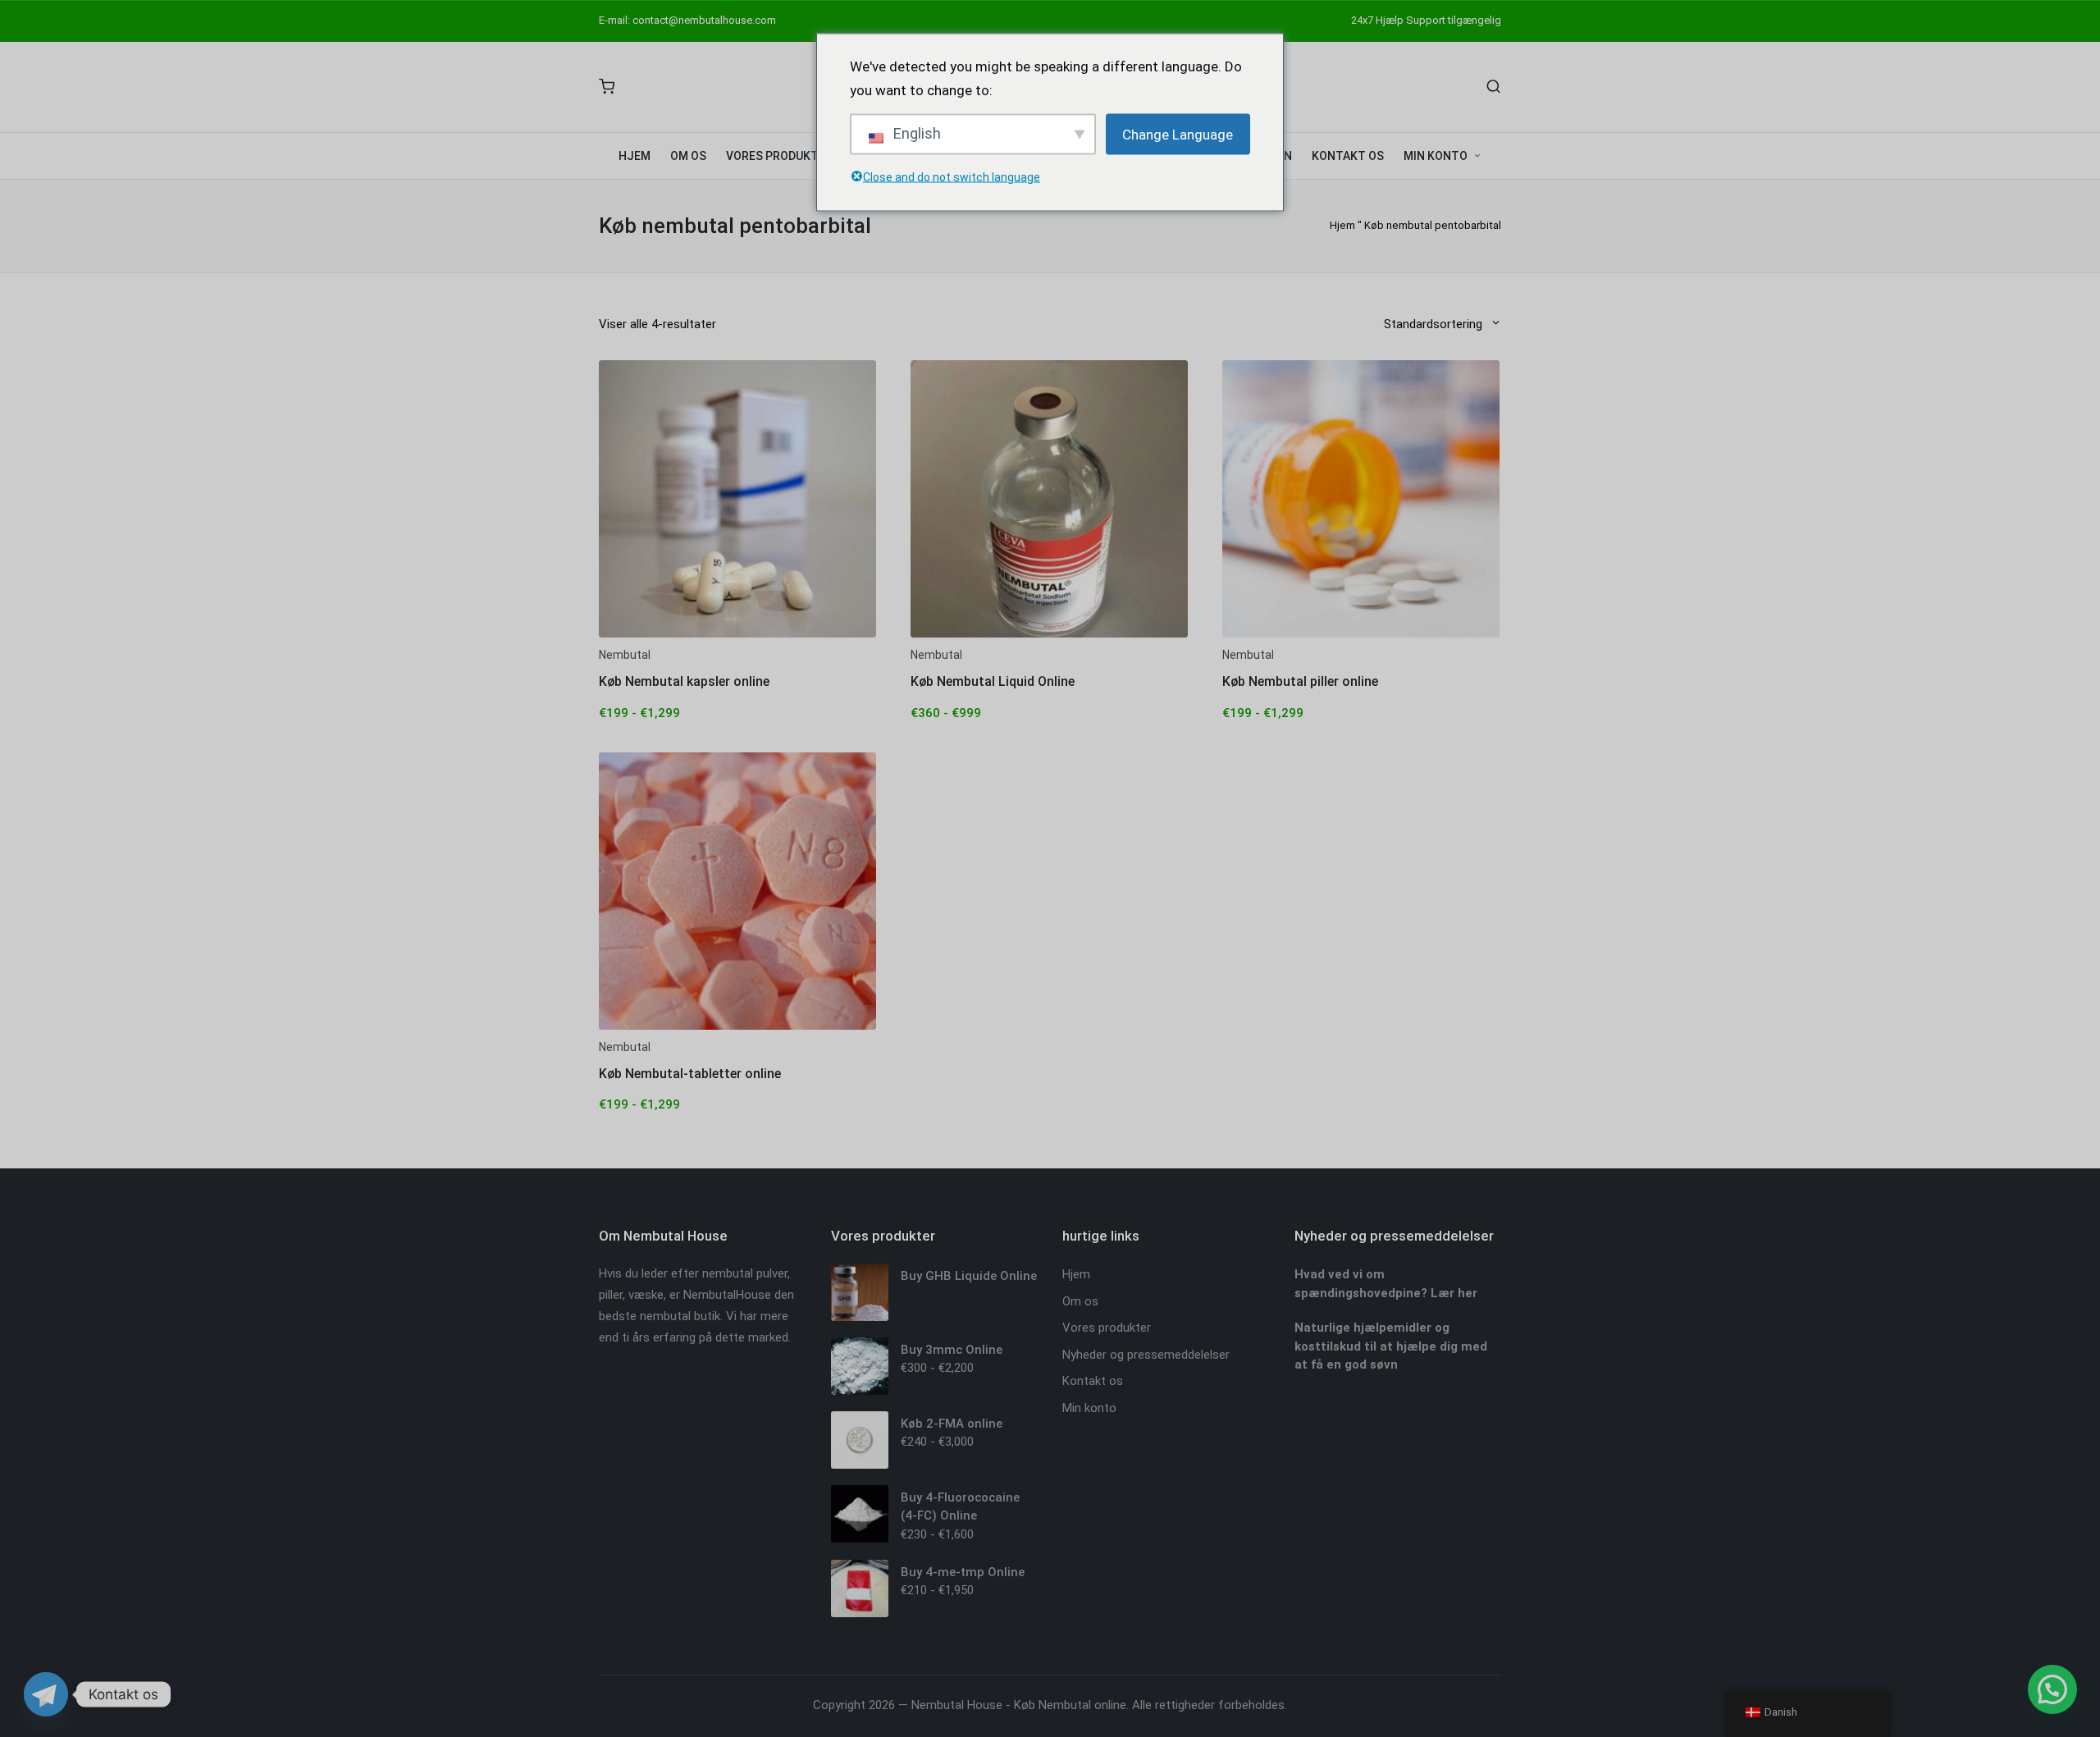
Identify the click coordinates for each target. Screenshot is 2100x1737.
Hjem (1342, 225)
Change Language (1178, 134)
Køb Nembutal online (1070, 1705)
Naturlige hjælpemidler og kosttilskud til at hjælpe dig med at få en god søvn (1391, 1346)
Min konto (1089, 1408)
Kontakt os (1093, 1381)
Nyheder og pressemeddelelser (1146, 1355)
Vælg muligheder (737, 636)
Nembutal (625, 655)
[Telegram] (46, 1694)
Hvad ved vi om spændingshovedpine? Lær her (1386, 1284)
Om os (1080, 1301)
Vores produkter (1107, 1328)
